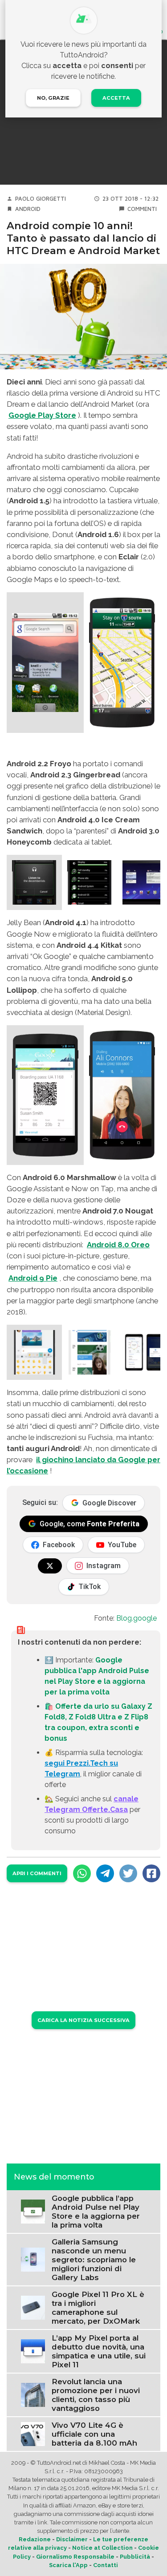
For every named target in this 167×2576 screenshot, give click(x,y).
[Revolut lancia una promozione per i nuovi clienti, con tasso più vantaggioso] (33, 2394)
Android (28, 209)
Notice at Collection (102, 2548)
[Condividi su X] (128, 1873)
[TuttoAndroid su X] (50, 1566)
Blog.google (136, 1618)
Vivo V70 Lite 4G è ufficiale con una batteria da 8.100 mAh (94, 2434)
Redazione (35, 2539)
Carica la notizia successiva (83, 2020)
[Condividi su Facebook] (151, 1873)
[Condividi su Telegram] (105, 1873)
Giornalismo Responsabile (75, 2557)
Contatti (106, 2565)
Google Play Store (42, 415)
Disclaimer (72, 2539)
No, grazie (53, 98)
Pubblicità (135, 2557)
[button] (45, 663)
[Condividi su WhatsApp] (82, 1873)
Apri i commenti (37, 1873)
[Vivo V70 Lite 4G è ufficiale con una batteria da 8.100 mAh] (33, 2433)
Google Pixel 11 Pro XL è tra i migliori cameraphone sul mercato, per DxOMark (98, 2308)
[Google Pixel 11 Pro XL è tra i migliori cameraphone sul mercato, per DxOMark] (33, 2307)
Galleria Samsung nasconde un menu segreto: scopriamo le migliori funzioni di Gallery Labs (94, 2260)
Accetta (116, 98)
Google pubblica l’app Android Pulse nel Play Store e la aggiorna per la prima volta (96, 2212)
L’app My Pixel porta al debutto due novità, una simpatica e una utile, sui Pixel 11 (99, 2351)
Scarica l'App (68, 2565)
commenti (142, 209)
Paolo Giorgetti (41, 199)
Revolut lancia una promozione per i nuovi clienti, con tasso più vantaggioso (96, 2395)
